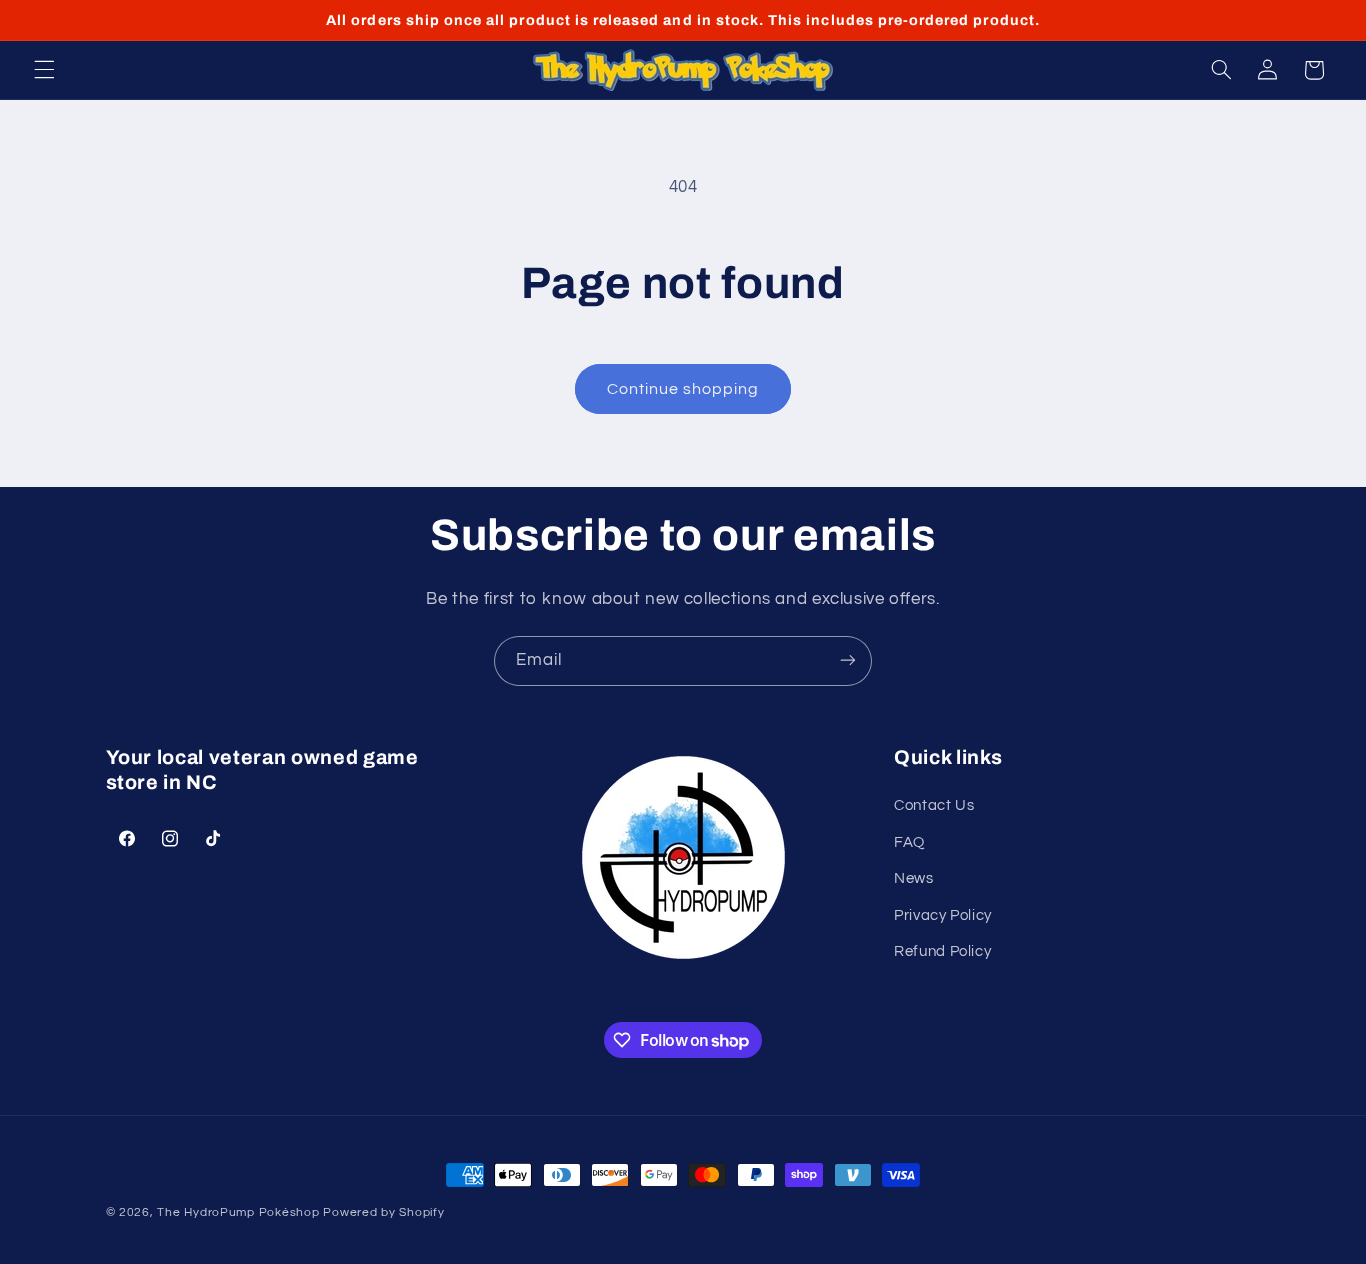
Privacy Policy (943, 914)
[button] (44, 70)
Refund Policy (942, 951)
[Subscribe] (848, 660)
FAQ (909, 842)
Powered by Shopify (383, 1212)
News (914, 878)
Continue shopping (683, 389)
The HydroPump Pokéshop (238, 1212)
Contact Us (934, 805)
